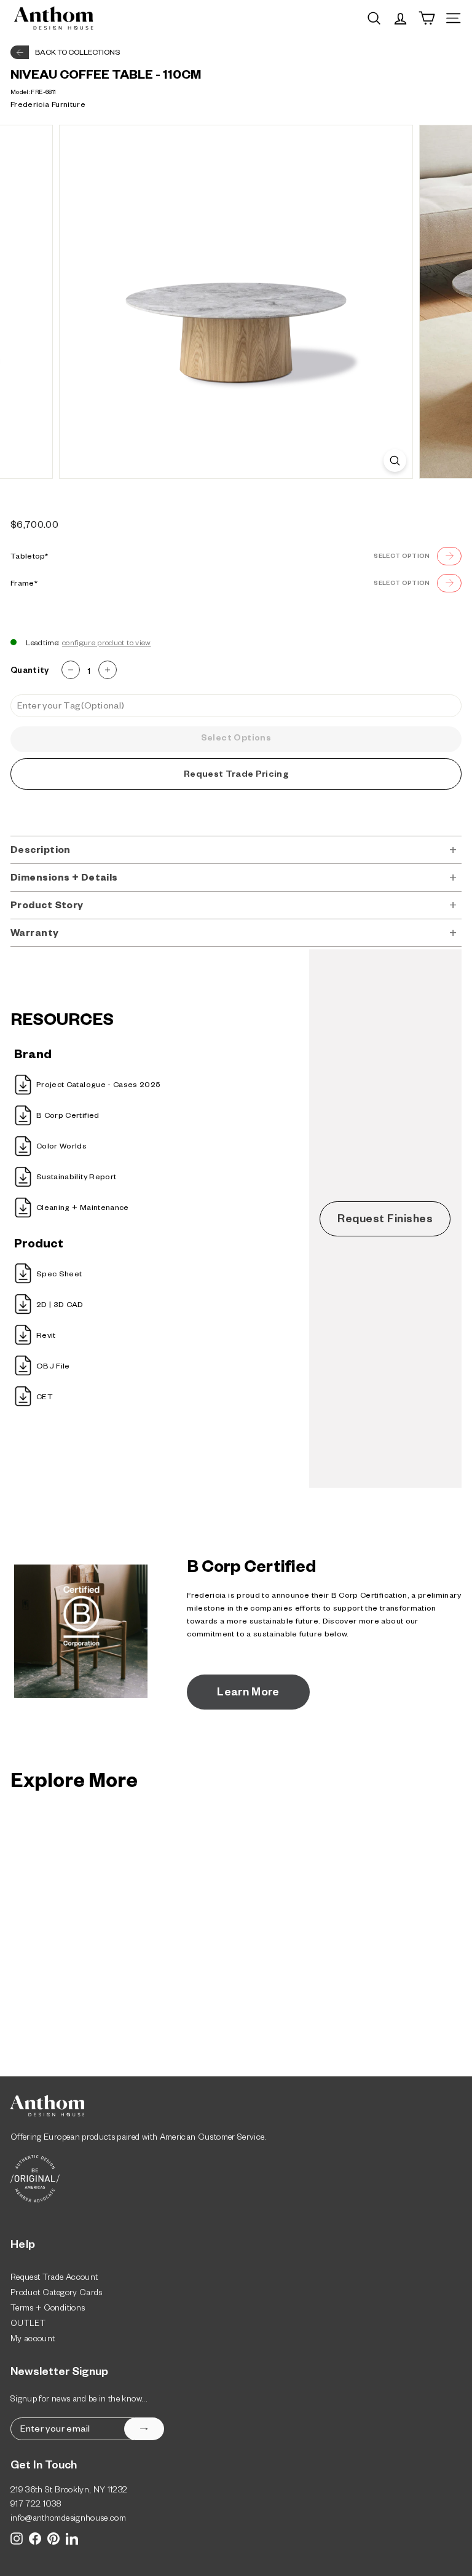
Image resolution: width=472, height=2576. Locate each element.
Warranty (35, 934)
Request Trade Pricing (236, 776)
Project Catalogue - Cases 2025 (99, 1086)
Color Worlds (61, 1147)
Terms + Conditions (48, 2310)
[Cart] (427, 18)
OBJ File (53, 1367)
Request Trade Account (54, 2279)
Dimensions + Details (64, 879)
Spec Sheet (59, 1275)
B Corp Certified (68, 1117)
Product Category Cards (57, 2294)
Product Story (47, 907)
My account (33, 2340)
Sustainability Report (76, 1178)
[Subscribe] (144, 2429)
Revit (46, 1337)
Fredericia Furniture (48, 106)
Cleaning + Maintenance (83, 1209)
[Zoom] (395, 461)
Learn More (248, 1694)
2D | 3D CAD (60, 1306)
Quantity (30, 672)
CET (45, 1398)
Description (41, 851)
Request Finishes (385, 1220)
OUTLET (28, 2325)
